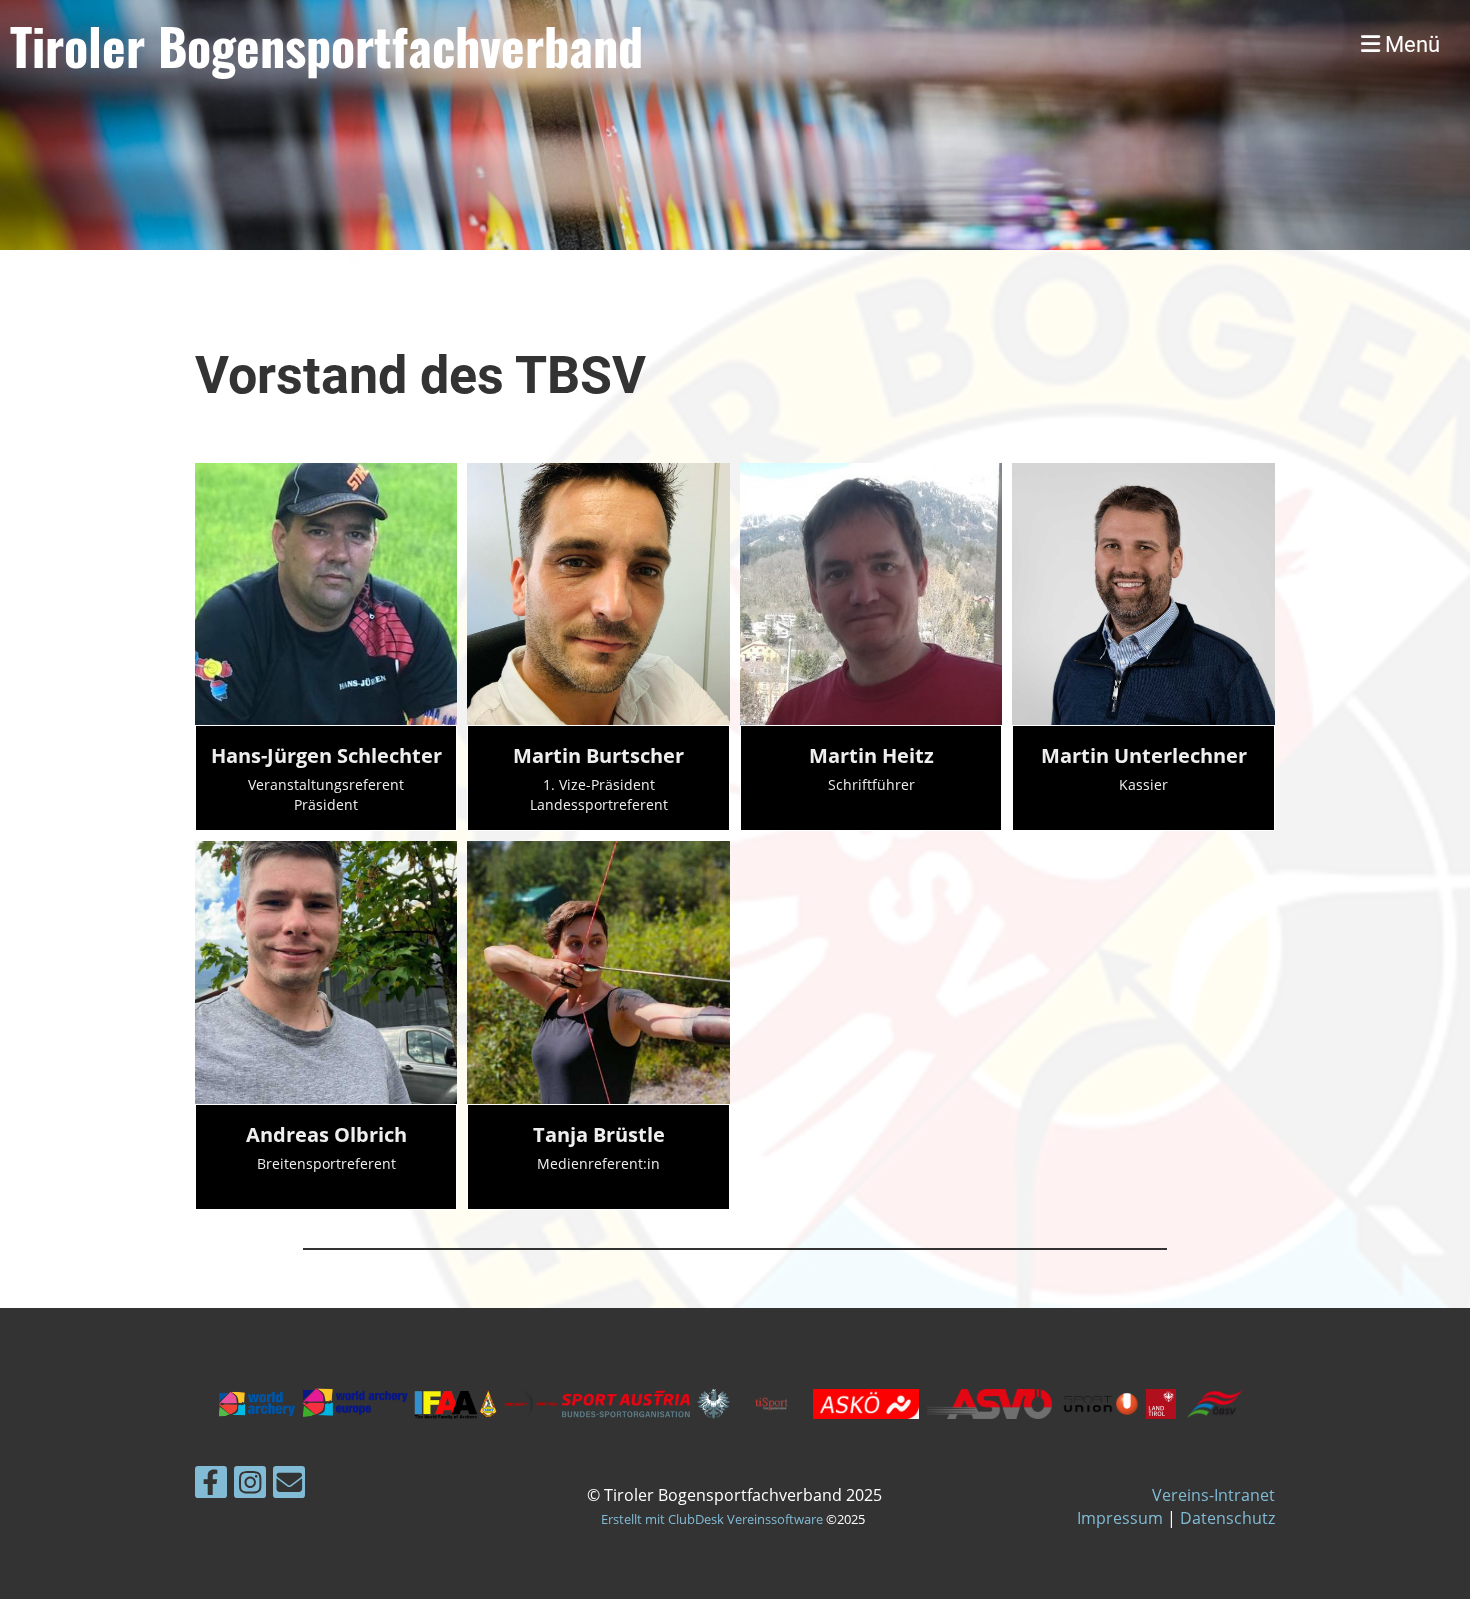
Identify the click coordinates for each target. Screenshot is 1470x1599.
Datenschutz (1227, 1518)
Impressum (1120, 1518)
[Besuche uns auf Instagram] (250, 1485)
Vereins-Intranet (1213, 1495)
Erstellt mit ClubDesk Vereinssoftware (712, 1519)
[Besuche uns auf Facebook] (211, 1485)
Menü (1410, 44)
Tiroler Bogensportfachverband (326, 45)
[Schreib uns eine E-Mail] (289, 1485)
